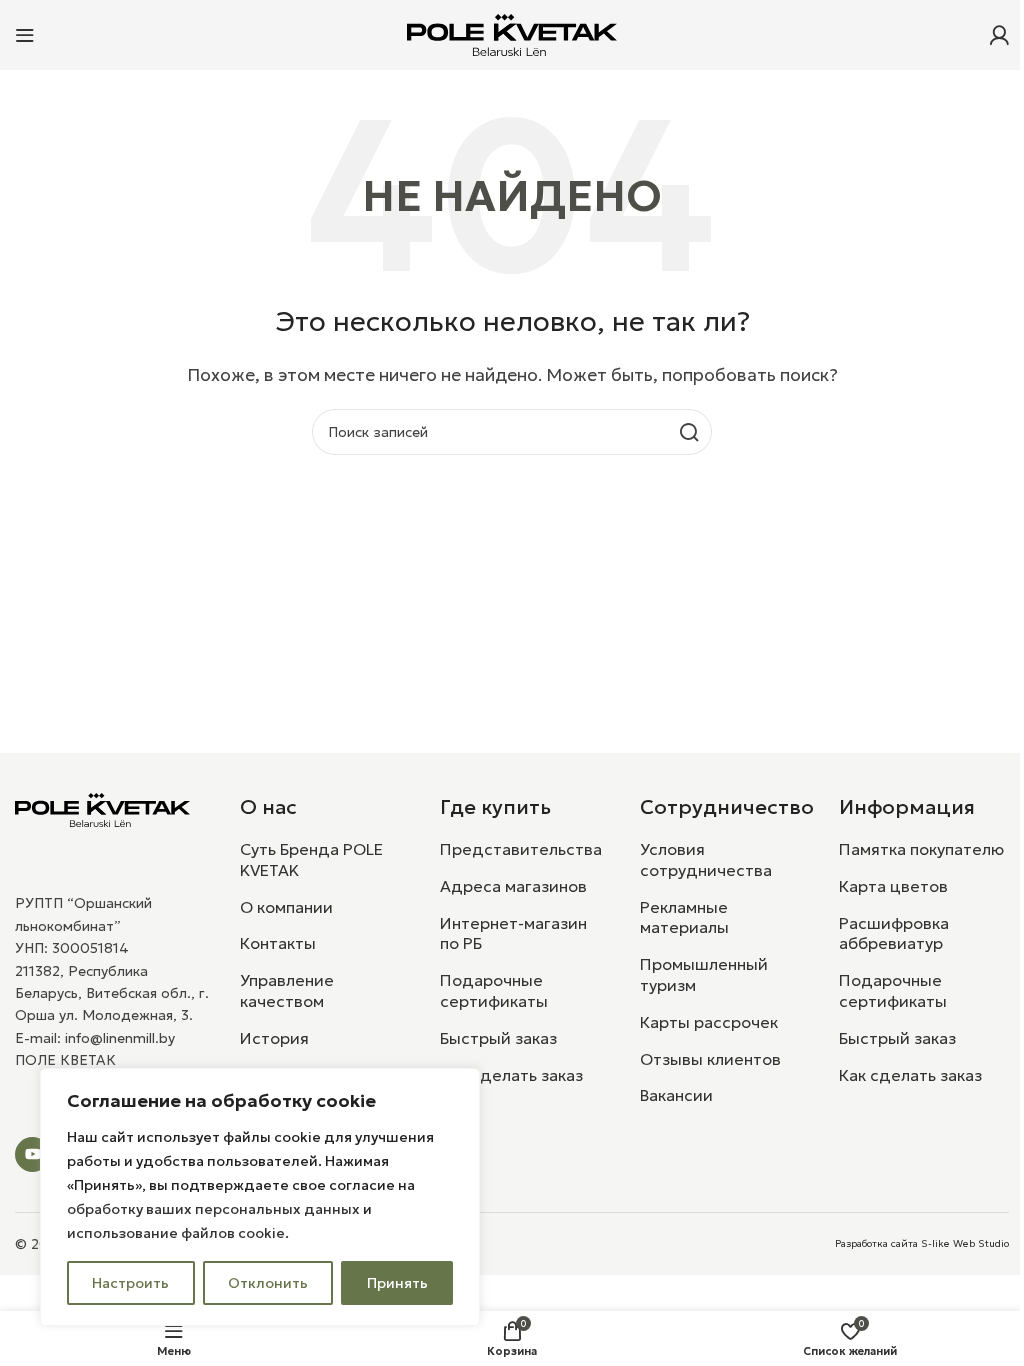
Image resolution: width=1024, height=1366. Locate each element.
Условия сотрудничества (706, 859)
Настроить (130, 1283)
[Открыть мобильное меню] (25, 35)
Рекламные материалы (684, 917)
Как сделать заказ (511, 1075)
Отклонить (268, 1283)
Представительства (521, 849)
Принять (397, 1283)
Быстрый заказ (498, 1038)
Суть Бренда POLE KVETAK (311, 859)
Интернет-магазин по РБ (513, 933)
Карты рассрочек (709, 1022)
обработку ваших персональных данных (213, 1209)
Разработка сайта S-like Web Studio (922, 1243)
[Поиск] (689, 432)
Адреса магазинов (513, 886)
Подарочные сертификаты (494, 990)
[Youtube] (32, 1154)
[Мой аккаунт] (999, 35)
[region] (260, 1197)
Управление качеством (287, 990)
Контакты (278, 943)
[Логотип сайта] (512, 33)
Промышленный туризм (704, 974)
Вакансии (676, 1095)
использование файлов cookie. (178, 1233)
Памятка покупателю (921, 849)
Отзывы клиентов (710, 1059)
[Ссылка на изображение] (102, 808)
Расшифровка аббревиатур (894, 933)
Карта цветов (893, 886)
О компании (286, 907)
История (274, 1038)
